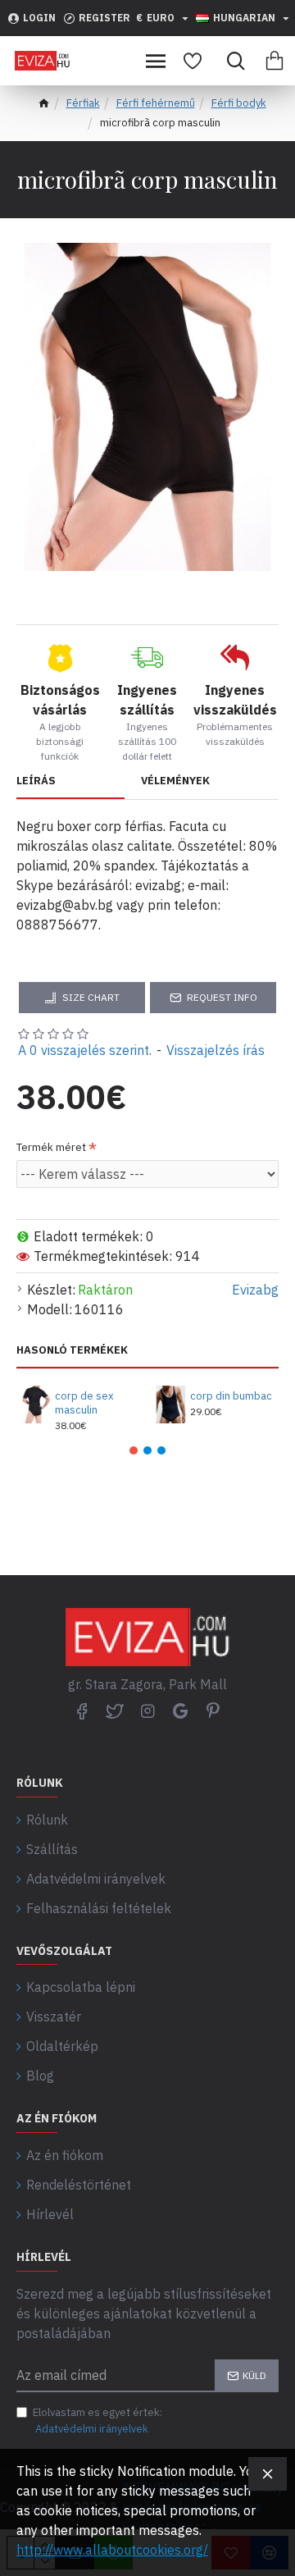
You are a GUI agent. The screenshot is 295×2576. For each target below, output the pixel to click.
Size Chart (91, 997)
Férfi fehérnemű (156, 103)
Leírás (36, 781)
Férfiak (83, 103)
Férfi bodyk (239, 103)
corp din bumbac (231, 1396)
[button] (134, 1450)
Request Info (222, 997)
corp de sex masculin (84, 1403)
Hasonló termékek (72, 1350)
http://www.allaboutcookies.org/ (112, 2550)
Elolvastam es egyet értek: (98, 2421)
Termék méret (51, 1147)
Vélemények (175, 781)
